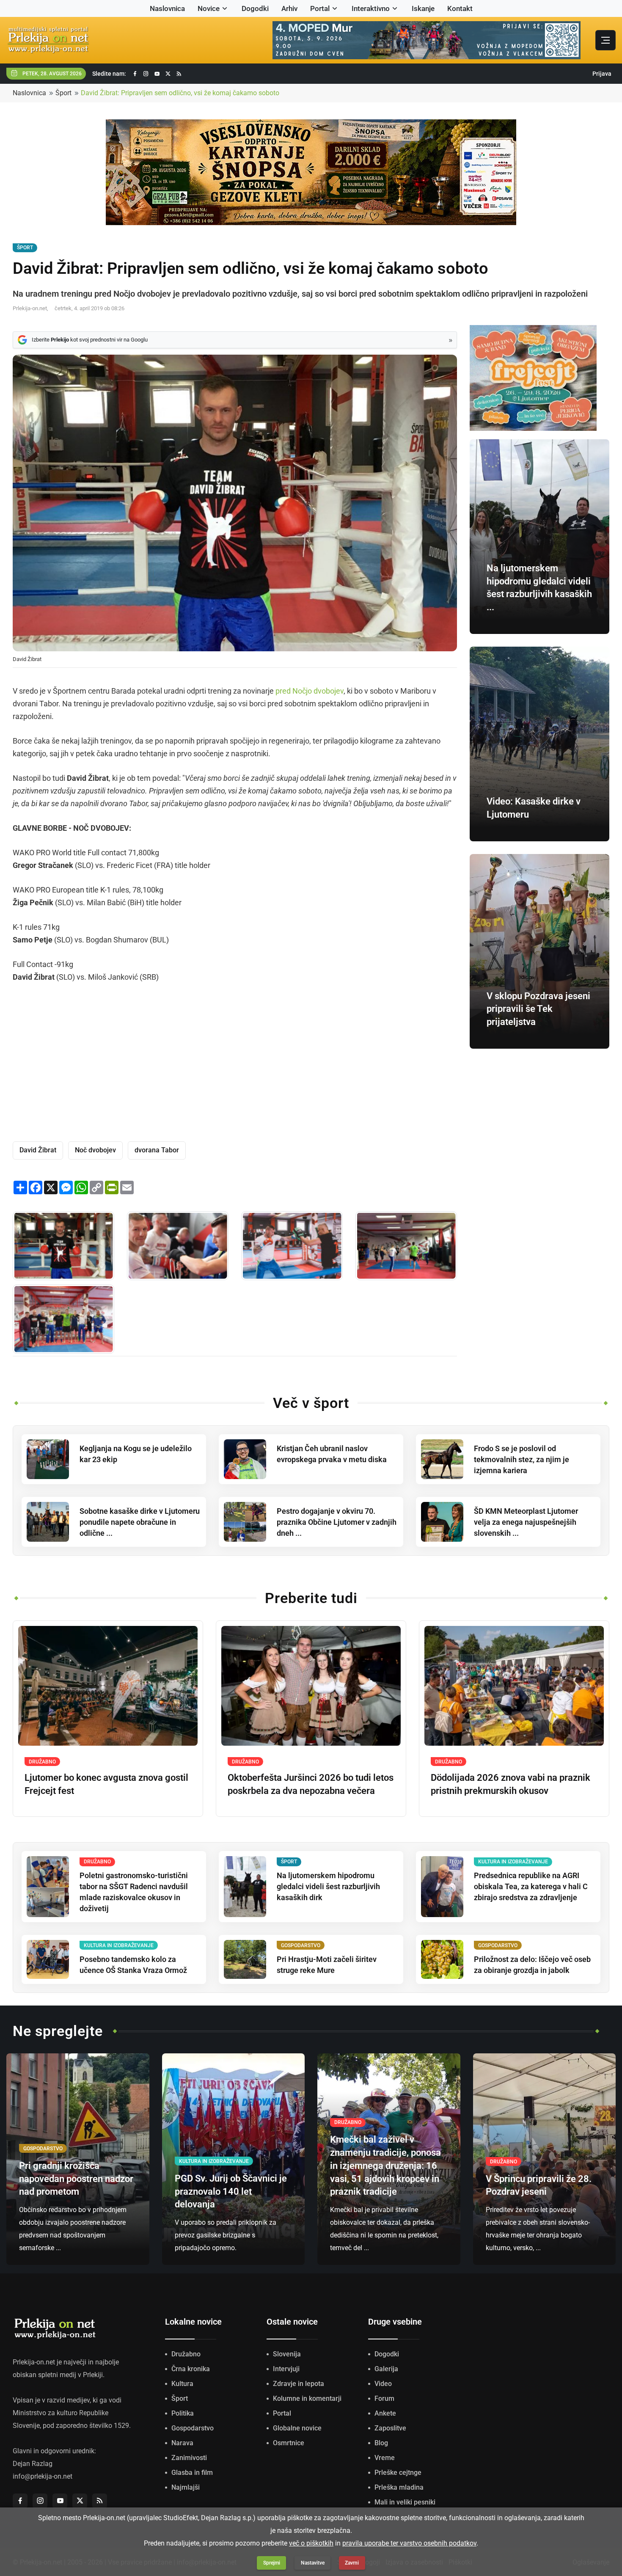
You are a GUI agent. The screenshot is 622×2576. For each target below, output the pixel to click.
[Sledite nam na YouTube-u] (157, 74)
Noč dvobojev (95, 1150)
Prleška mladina (399, 2487)
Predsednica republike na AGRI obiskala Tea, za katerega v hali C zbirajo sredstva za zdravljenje (531, 1886)
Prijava (602, 74)
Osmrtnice (289, 2443)
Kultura (182, 2384)
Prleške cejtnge (398, 2473)
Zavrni (352, 2563)
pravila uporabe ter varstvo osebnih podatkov (409, 2543)
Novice (209, 8)
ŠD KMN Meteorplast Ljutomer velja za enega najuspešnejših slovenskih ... (526, 1522)
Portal (320, 8)
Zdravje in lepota (299, 2384)
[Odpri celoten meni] (605, 40)
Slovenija (287, 2354)
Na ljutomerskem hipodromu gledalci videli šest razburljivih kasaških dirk (328, 1886)
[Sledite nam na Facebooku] (135, 74)
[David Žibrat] (63, 1246)
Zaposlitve (390, 2428)
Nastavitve (313, 2563)
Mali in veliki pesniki (405, 2502)
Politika (183, 2413)
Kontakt (460, 8)
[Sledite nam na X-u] (168, 74)
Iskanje (423, 8)
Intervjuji (286, 2369)
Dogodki (255, 8)
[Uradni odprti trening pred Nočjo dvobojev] (178, 1246)
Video (383, 2384)
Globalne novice (297, 2428)
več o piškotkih (311, 2543)
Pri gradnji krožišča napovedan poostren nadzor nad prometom (76, 2179)
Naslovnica (167, 8)
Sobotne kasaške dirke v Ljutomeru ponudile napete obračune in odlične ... (140, 1522)
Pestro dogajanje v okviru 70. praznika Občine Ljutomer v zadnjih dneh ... (337, 1522)
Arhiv (289, 8)
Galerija (386, 2369)
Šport (63, 93)
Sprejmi (272, 2563)
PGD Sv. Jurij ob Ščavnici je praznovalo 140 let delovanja (231, 2192)
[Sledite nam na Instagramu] (146, 74)
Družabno (186, 2354)
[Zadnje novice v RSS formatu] (179, 74)
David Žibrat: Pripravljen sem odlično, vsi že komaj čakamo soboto (180, 93)
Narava (182, 2443)
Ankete (385, 2413)
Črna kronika (191, 2369)
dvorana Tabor (157, 1150)
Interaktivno (371, 8)
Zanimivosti (189, 2458)
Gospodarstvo (193, 2428)
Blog (381, 2443)
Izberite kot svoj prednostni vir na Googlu (90, 340)
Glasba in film (192, 2473)
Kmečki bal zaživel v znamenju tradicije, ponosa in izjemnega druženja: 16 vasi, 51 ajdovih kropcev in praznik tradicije (385, 2165)
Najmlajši (186, 2487)
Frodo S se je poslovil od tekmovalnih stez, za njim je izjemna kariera (522, 1459)
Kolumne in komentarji (307, 2398)
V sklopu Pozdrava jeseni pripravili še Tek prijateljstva (538, 1009)
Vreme (385, 2458)
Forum (384, 2398)
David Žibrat (38, 1150)
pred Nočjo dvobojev (310, 691)
